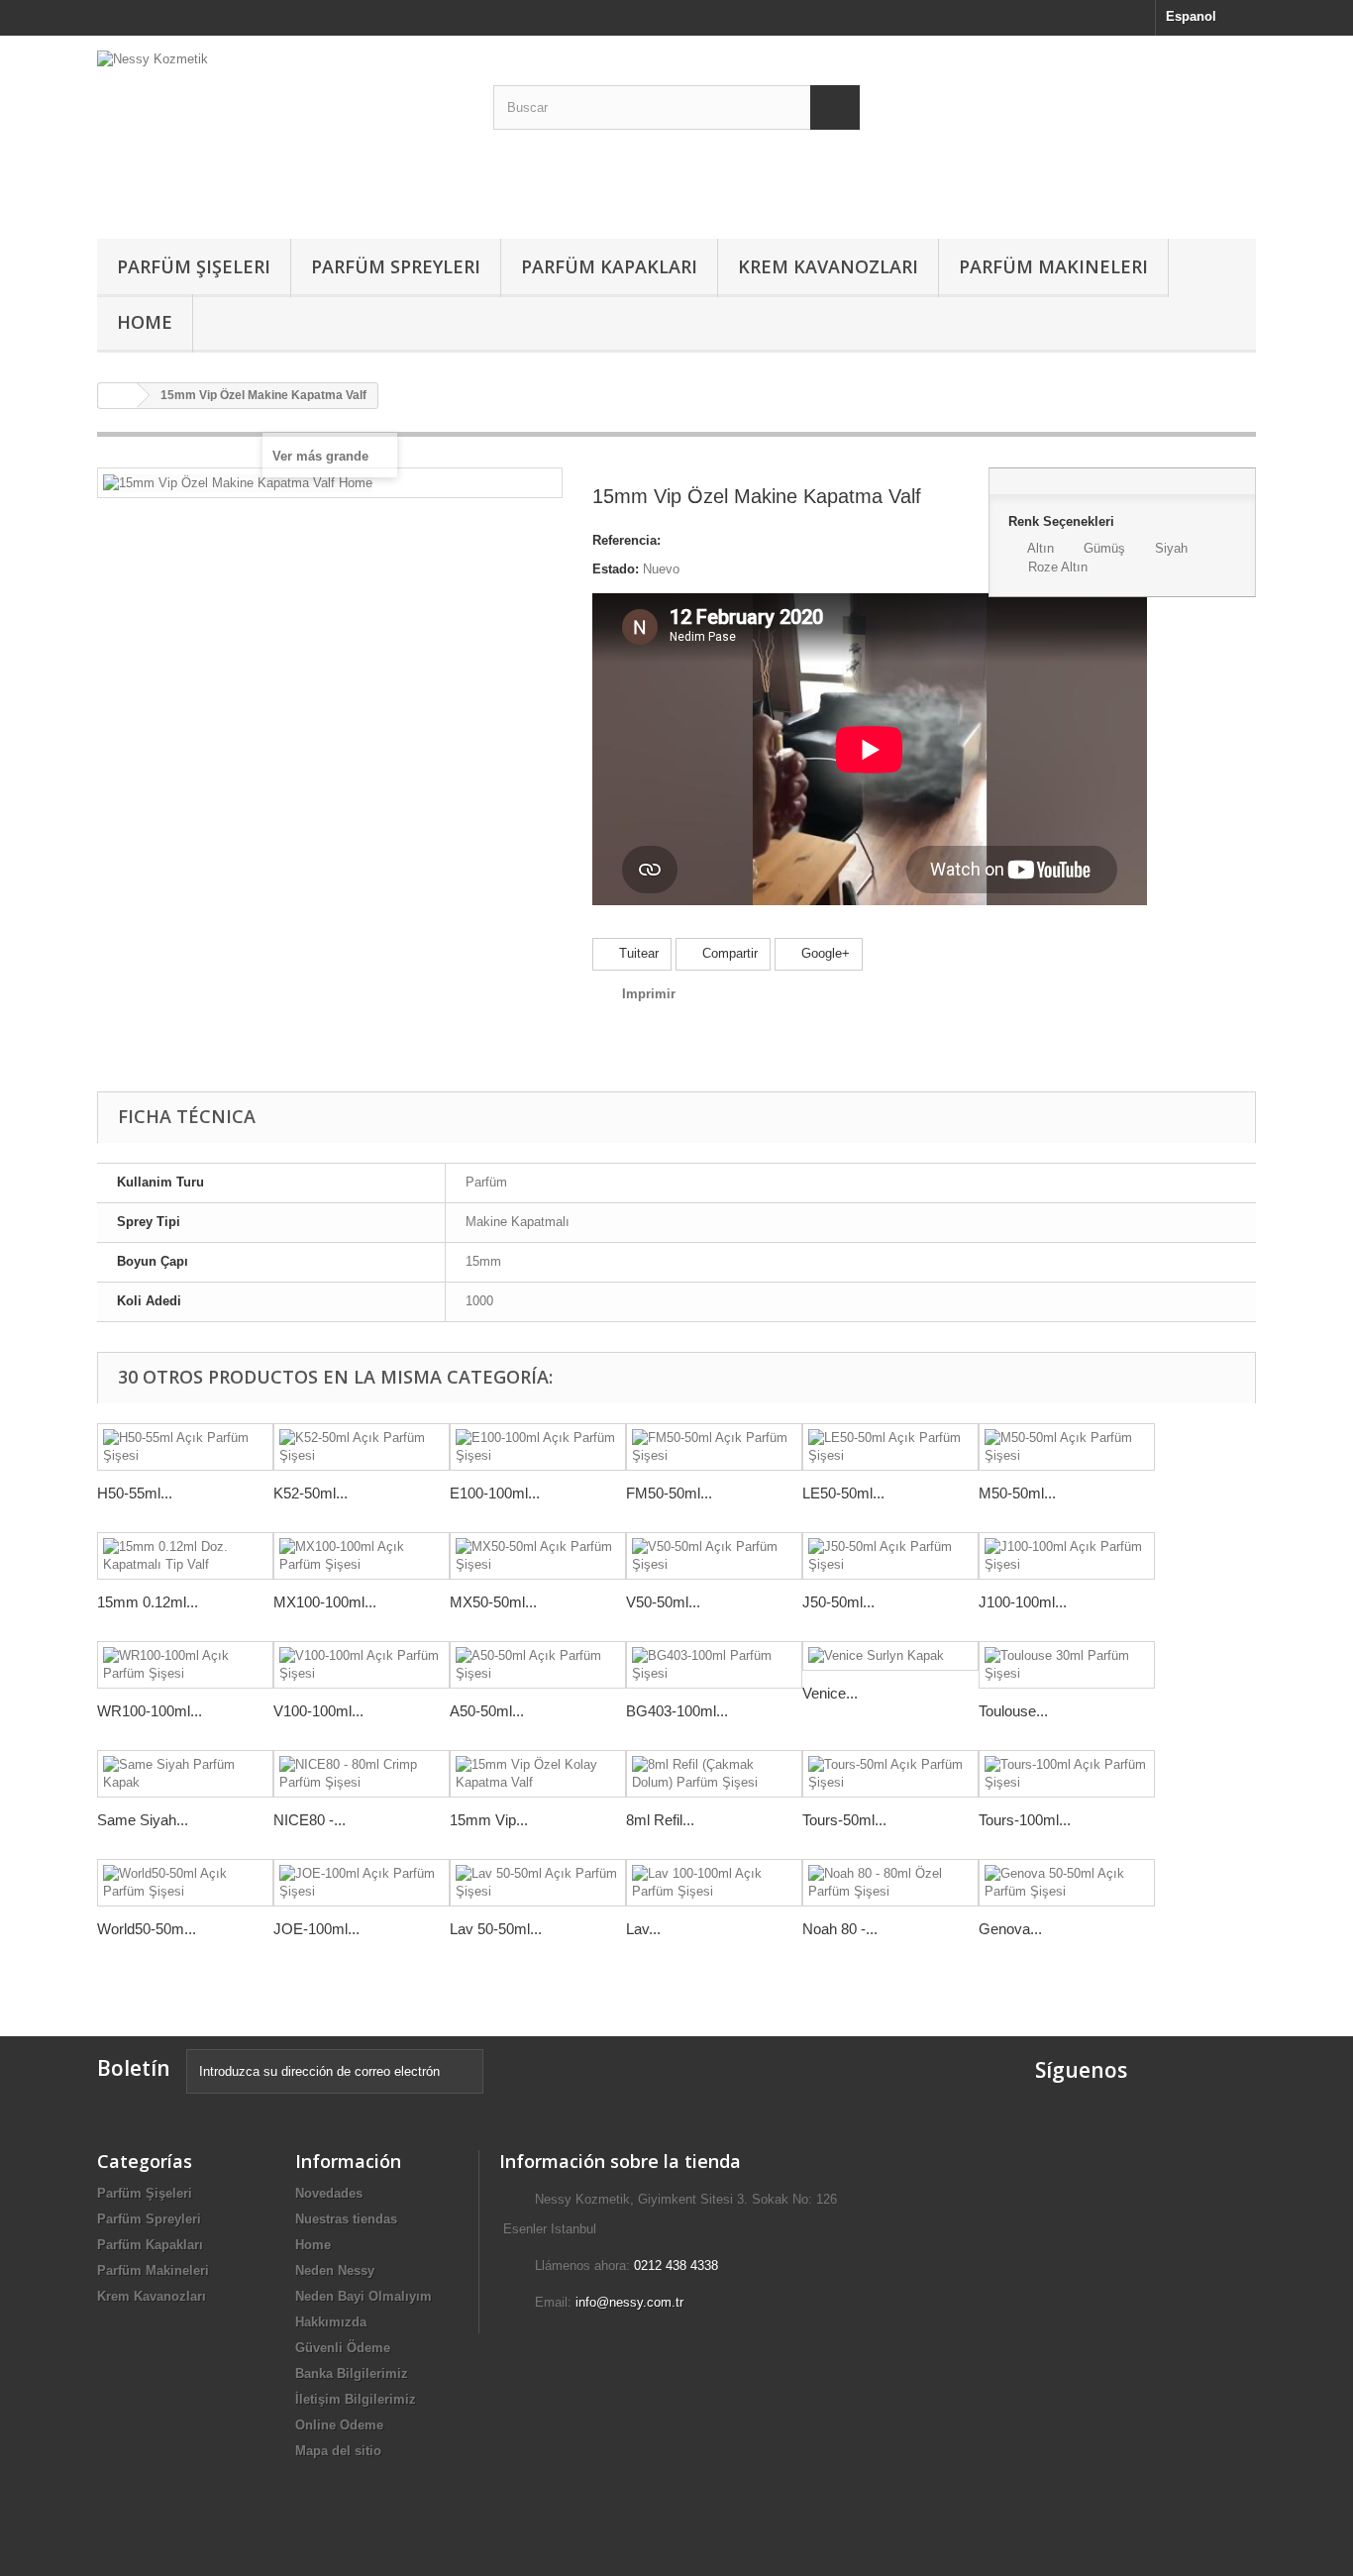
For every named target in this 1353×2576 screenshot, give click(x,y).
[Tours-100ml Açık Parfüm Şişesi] (1067, 1774)
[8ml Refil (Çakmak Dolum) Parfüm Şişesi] (714, 1774)
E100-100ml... (495, 1493)
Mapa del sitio (338, 2451)
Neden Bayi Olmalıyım (364, 2296)
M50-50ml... (1017, 1493)
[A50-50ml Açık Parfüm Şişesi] (538, 1665)
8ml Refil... (660, 1820)
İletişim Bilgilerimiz (356, 2399)
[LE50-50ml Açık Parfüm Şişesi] (890, 1447)
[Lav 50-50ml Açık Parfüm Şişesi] (538, 1883)
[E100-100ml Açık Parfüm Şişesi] (538, 1447)
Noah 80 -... (840, 1929)
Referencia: (626, 540)
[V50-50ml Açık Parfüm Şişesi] (714, 1556)
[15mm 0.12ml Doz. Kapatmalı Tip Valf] (185, 1556)
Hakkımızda (331, 2322)
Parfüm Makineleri (1053, 266)
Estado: (616, 569)
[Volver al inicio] (118, 396)
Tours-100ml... (1025, 1820)
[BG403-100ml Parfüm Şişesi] (714, 1665)
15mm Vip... (489, 1820)
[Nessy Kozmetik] (280, 132)
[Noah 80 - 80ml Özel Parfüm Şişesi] (890, 1883)
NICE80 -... (310, 1820)
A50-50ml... (487, 1711)
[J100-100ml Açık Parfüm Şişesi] (1067, 1556)
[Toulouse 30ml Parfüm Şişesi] (1067, 1665)
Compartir (728, 953)
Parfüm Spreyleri (396, 266)
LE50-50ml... (843, 1493)
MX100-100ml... (325, 1602)
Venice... (830, 1693)
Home (145, 322)
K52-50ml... (311, 1493)
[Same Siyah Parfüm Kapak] (185, 1774)
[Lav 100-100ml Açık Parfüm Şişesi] (714, 1883)
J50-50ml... (838, 1602)
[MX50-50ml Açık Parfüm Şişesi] (538, 1556)
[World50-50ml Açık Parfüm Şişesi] (185, 1883)
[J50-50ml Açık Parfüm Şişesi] (890, 1556)
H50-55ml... (135, 1493)
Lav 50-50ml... (496, 1929)
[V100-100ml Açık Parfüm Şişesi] (362, 1665)
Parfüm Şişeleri (194, 266)
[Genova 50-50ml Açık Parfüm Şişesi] (1067, 1883)
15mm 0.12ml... (148, 1602)
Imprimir (649, 994)
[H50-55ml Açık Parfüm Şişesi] (185, 1447)
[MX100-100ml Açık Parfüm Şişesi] (362, 1556)
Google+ (824, 953)
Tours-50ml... (844, 1820)
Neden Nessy (335, 2270)
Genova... (1010, 1929)
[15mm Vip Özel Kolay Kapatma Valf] (538, 1774)
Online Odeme (339, 2425)
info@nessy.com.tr (629, 2302)
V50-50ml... (663, 1602)
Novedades (329, 2193)
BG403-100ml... (677, 1711)
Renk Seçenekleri (1063, 521)
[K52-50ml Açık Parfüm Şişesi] (362, 1447)
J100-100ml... (1023, 1602)
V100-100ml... (318, 1711)
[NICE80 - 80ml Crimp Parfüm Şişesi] (362, 1774)
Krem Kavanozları (828, 266)
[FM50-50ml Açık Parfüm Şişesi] (714, 1447)
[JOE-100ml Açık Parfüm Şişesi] (362, 1883)
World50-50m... (147, 1929)
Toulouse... (1013, 1711)
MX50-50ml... (493, 1602)
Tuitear (637, 953)
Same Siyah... (143, 1820)
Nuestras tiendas (346, 2219)
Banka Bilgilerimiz (352, 2373)
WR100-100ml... (150, 1711)
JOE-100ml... (316, 1929)
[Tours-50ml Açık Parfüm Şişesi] (890, 1774)
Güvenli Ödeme (343, 2348)
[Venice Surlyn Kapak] (890, 1656)
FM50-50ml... (669, 1493)
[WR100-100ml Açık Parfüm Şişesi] (185, 1665)
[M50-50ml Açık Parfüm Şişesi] (1067, 1447)
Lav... (643, 1929)
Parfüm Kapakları (609, 266)
